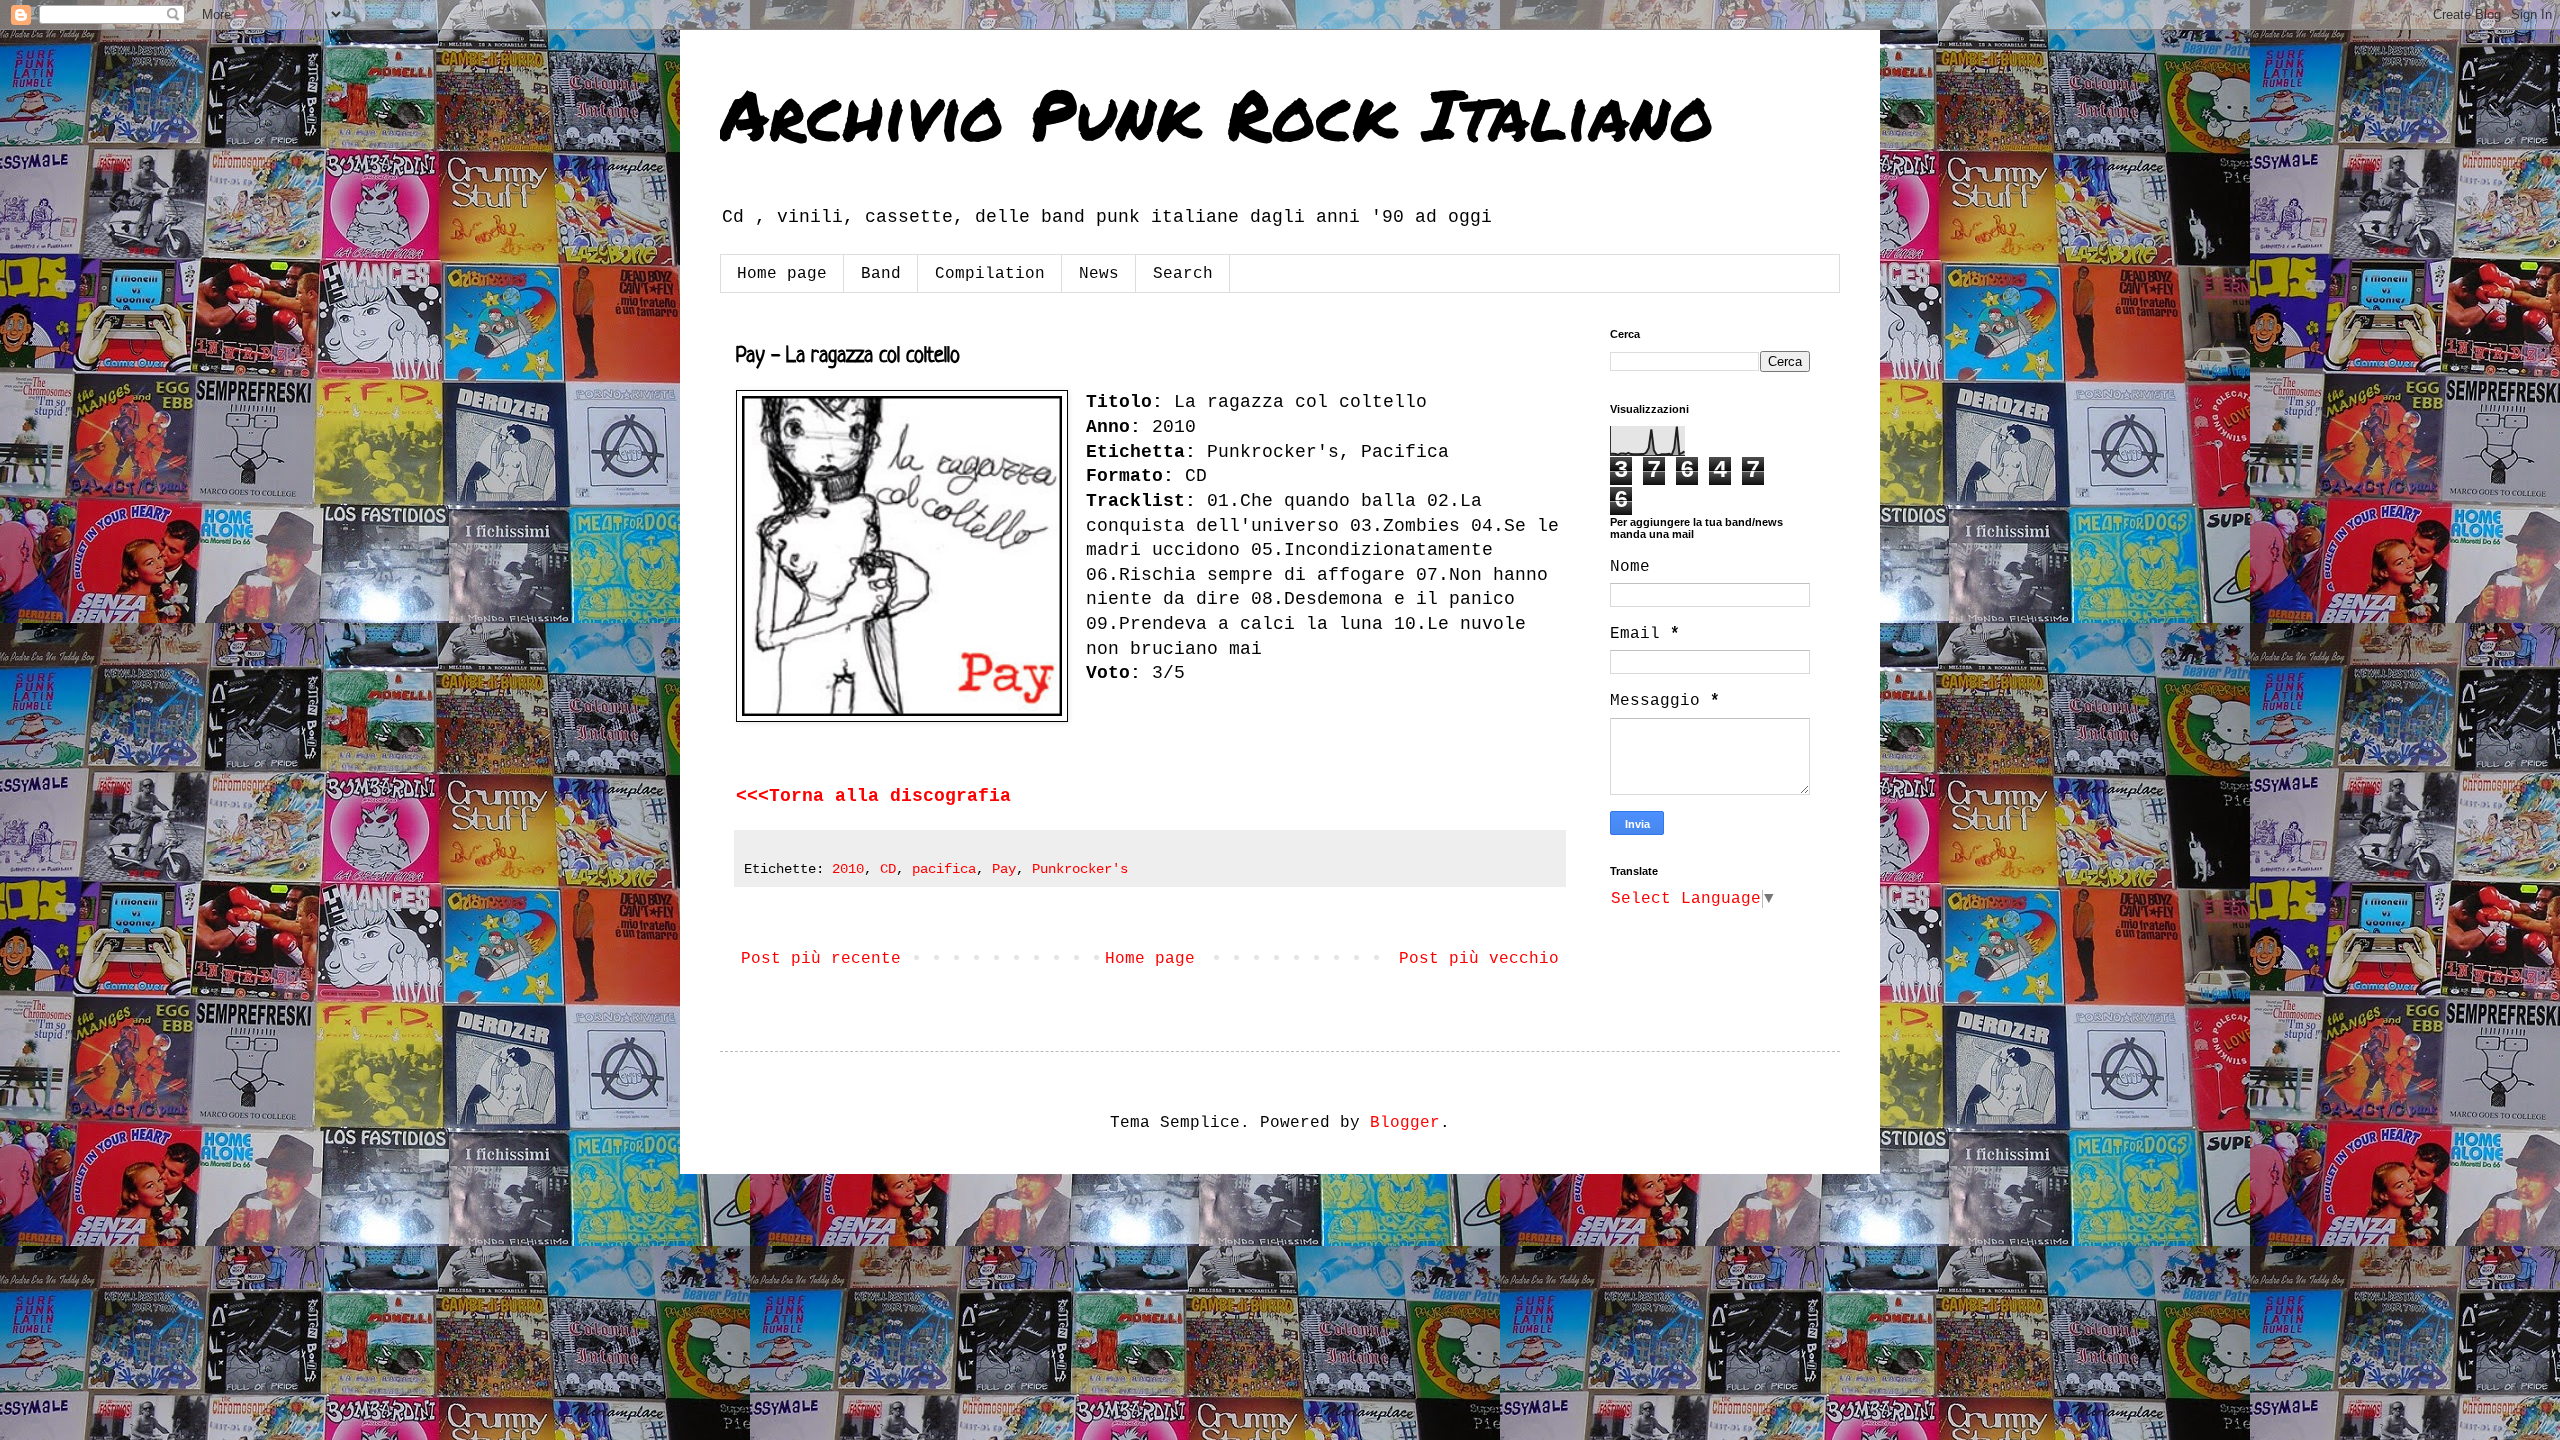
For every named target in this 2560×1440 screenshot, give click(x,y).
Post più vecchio (1479, 959)
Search (1183, 274)
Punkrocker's (1080, 869)
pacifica (944, 869)
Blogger (1405, 1123)
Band (881, 274)
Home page (782, 274)
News (1099, 274)
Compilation (990, 274)
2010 (848, 869)
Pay (1004, 869)
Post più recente (821, 959)
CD (888, 869)
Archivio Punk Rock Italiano (1217, 113)
